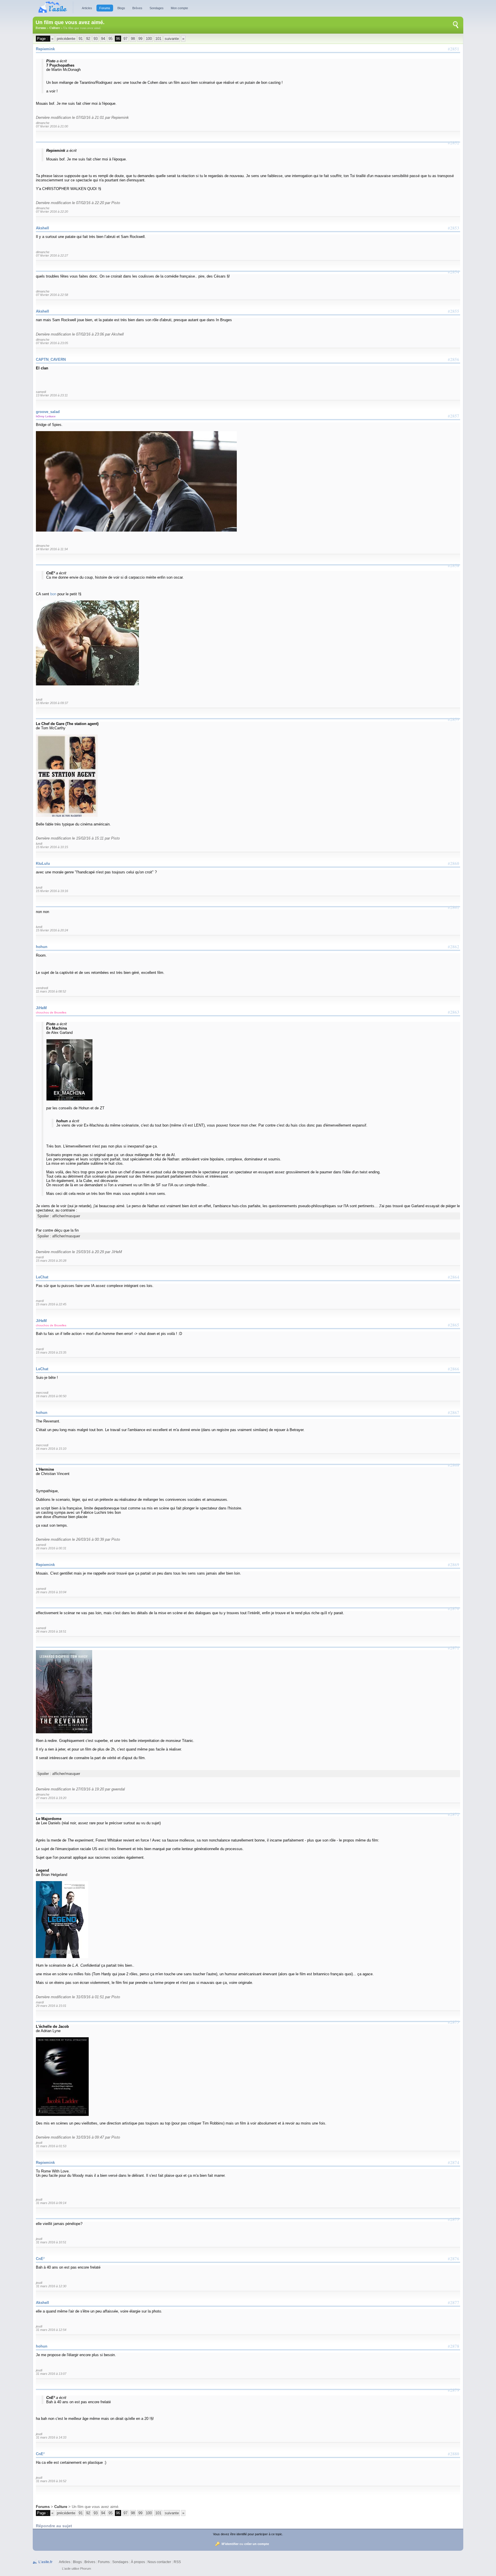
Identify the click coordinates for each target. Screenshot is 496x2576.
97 (125, 39)
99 (140, 39)
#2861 (454, 907)
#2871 (454, 1648)
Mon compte (179, 8)
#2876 (454, 2259)
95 (111, 39)
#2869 (454, 1565)
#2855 (454, 311)
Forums (105, 8)
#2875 (454, 2219)
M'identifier (230, 2544)
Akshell (42, 228)
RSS (177, 2562)
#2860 (454, 863)
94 (103, 39)
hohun (42, 947)
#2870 (454, 1608)
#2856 (454, 359)
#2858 (454, 565)
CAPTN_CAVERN (51, 359)
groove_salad (48, 412)
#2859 (454, 719)
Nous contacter (159, 2562)
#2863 (454, 1012)
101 (158, 39)
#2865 (454, 1325)
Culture (55, 28)
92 (88, 39)
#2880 (454, 2454)
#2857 (454, 416)
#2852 (454, 143)
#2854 (454, 272)
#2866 (454, 1369)
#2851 (454, 49)
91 (81, 39)
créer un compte (257, 2544)
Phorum (86, 2569)
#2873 (454, 2022)
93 (96, 39)
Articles (87, 8)
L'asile (66, 2569)
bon (53, 594)
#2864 (454, 1277)
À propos (138, 2562)
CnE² (40, 2259)
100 (149, 39)
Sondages (157, 8)
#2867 (454, 1412)
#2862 (454, 947)
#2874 (454, 2162)
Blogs (121, 8)
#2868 (454, 1465)
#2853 (454, 228)
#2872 (454, 1814)
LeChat (42, 1277)
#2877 (454, 2302)
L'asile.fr (45, 2562)
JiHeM (41, 1008)
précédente (66, 39)
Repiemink (45, 49)
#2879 (454, 2390)
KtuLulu (43, 863)
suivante (172, 39)
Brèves (137, 8)
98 (133, 39)
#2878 (454, 2346)
